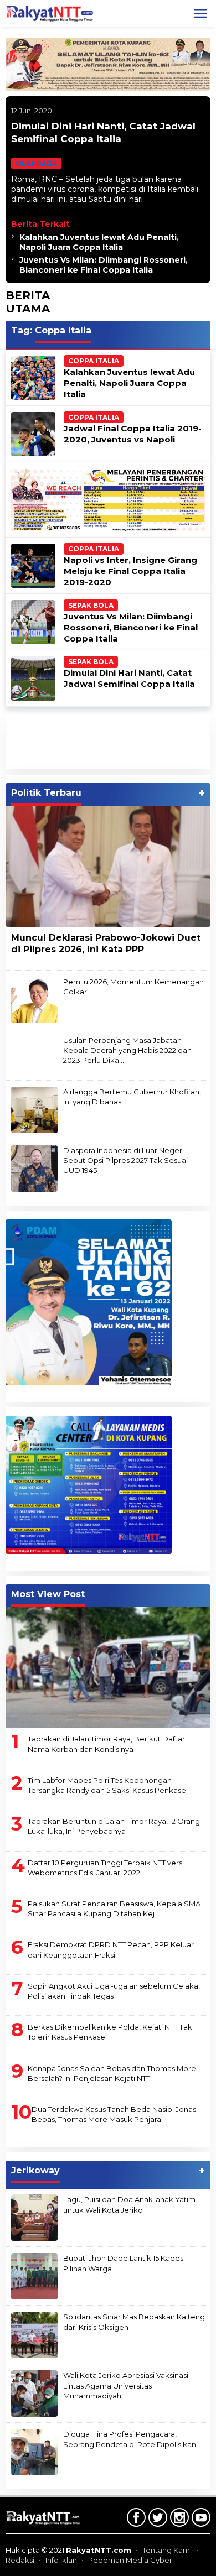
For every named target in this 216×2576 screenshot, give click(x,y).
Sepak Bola (91, 605)
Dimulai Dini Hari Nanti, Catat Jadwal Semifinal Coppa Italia (129, 678)
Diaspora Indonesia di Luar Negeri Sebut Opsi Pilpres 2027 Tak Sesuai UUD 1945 (125, 1160)
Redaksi (20, 2560)
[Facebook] (135, 2520)
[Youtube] (200, 2520)
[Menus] (200, 13)
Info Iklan (61, 2560)
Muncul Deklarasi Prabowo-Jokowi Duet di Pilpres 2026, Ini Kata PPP (106, 943)
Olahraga (36, 163)
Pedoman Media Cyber (130, 2560)
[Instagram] (178, 2520)
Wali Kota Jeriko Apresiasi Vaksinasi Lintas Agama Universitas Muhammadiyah (126, 2385)
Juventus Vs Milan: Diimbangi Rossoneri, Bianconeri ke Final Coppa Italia (104, 265)
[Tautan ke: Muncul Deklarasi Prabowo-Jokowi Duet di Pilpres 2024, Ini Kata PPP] (108, 867)
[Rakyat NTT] (50, 13)
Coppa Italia (94, 361)
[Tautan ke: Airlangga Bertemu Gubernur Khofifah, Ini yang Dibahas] (34, 1109)
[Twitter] (156, 2520)
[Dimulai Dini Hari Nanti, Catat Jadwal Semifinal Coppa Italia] (148, 199)
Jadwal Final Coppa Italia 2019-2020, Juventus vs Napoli (133, 434)
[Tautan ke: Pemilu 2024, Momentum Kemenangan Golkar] (34, 999)
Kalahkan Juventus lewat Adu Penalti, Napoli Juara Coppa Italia (99, 242)
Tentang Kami (167, 2550)
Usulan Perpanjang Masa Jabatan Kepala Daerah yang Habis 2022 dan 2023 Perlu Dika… (127, 1050)
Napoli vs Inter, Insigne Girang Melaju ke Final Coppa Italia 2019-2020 (130, 571)
